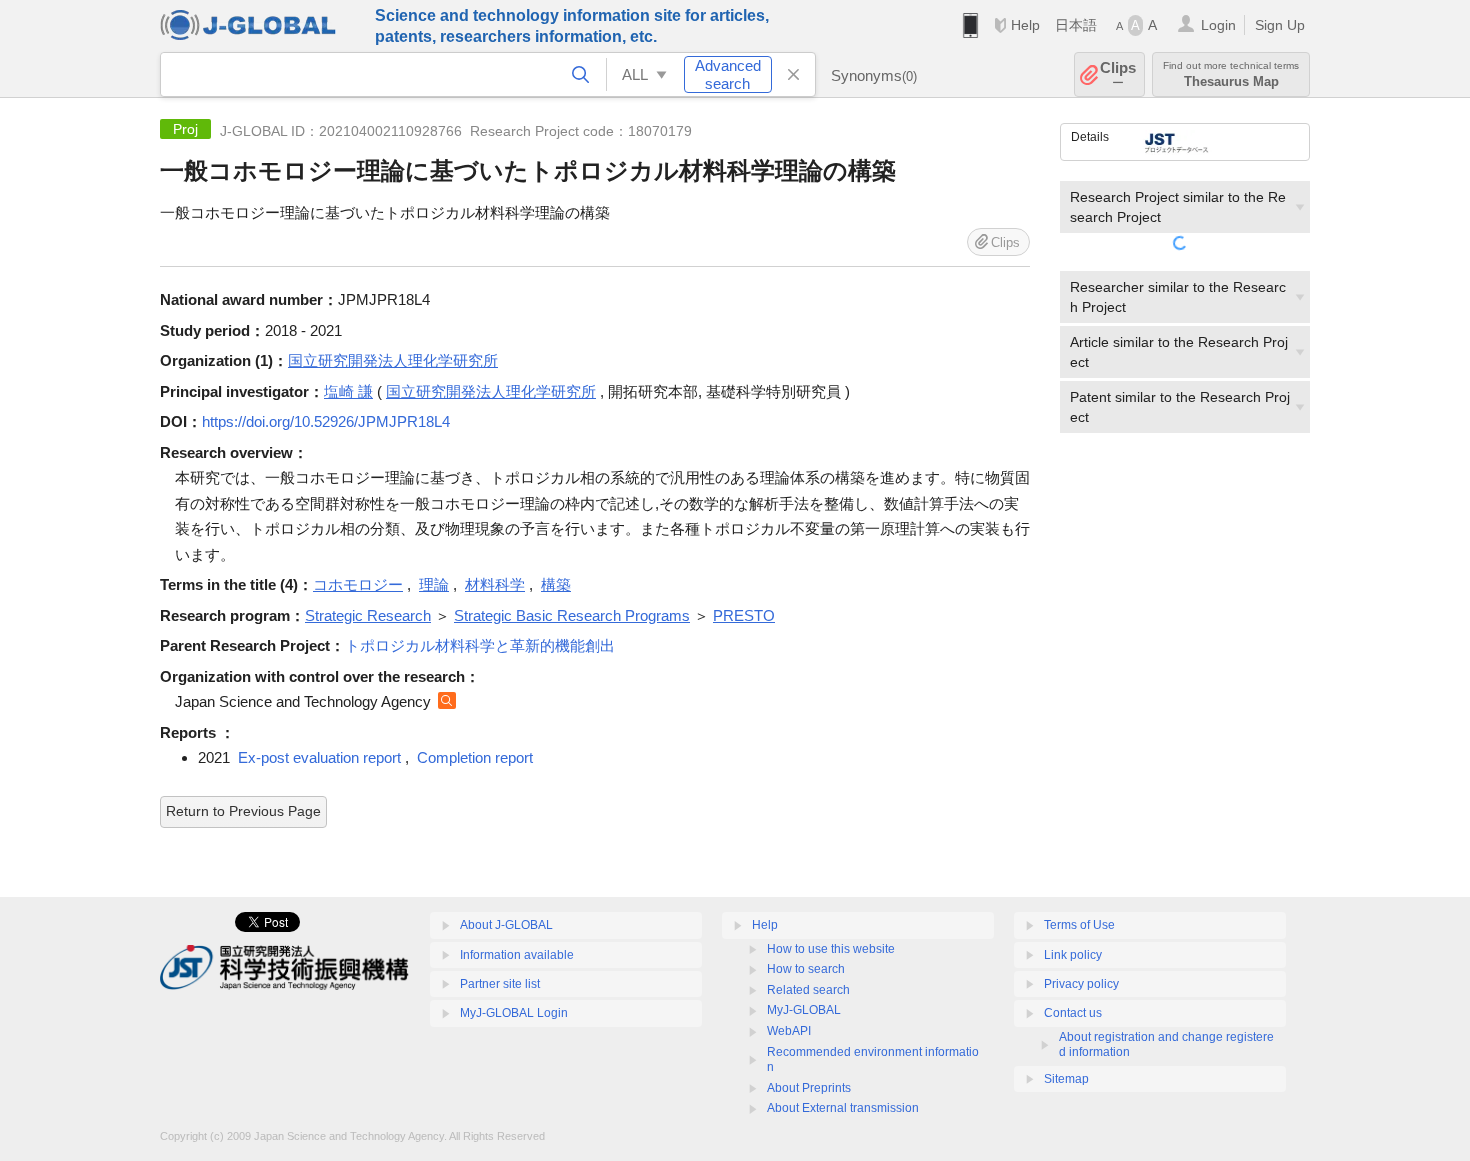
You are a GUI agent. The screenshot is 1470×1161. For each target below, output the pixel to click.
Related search (808, 990)
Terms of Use (1079, 925)
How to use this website (831, 949)
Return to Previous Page (243, 811)
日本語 (1076, 25)
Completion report (475, 757)
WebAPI (789, 1031)
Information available (517, 955)
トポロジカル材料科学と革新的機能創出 (480, 645)
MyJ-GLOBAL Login (514, 1013)
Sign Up (1280, 25)
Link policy (1073, 955)
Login (1218, 25)
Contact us (1073, 1013)
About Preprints (809, 1088)
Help (1025, 25)
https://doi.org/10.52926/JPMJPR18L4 (326, 421)
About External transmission (843, 1108)
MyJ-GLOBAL (804, 1010)
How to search (806, 969)
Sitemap (1066, 1079)
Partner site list (500, 984)
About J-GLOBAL (506, 925)
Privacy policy (1081, 984)
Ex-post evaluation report (319, 757)
